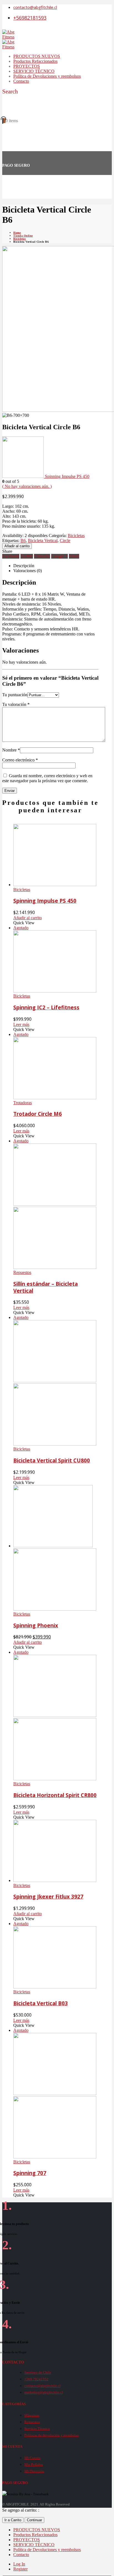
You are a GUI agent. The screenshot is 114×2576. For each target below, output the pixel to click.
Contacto (21, 81)
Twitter (27, 556)
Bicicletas (76, 536)
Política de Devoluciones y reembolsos (47, 76)
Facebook (11, 556)
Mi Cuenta (32, 2458)
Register (20, 2569)
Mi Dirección (34, 2471)
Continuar (34, 2520)
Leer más (21, 1024)
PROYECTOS (27, 66)
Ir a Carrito (13, 2520)
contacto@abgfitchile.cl (35, 7)
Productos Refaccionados (35, 61)
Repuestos (22, 1272)
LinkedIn (42, 556)
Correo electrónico (20, 760)
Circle (65, 540)
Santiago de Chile (38, 2372)
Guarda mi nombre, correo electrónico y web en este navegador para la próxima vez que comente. (47, 778)
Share (7, 551)
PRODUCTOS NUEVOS (37, 56)
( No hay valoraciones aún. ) (27, 486)
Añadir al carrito (17, 546)
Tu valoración (16, 704)
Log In (19, 2564)
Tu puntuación (15, 695)
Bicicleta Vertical (43, 540)
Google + (59, 556)
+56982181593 (30, 18)
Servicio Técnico (37, 2429)
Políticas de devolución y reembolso (52, 2435)
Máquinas (32, 2415)
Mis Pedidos (34, 2464)
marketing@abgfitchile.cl (44, 2392)
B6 (23, 540)
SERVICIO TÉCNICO (34, 71)
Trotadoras (23, 1103)
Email (74, 556)
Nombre (11, 750)
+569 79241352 (36, 2379)
